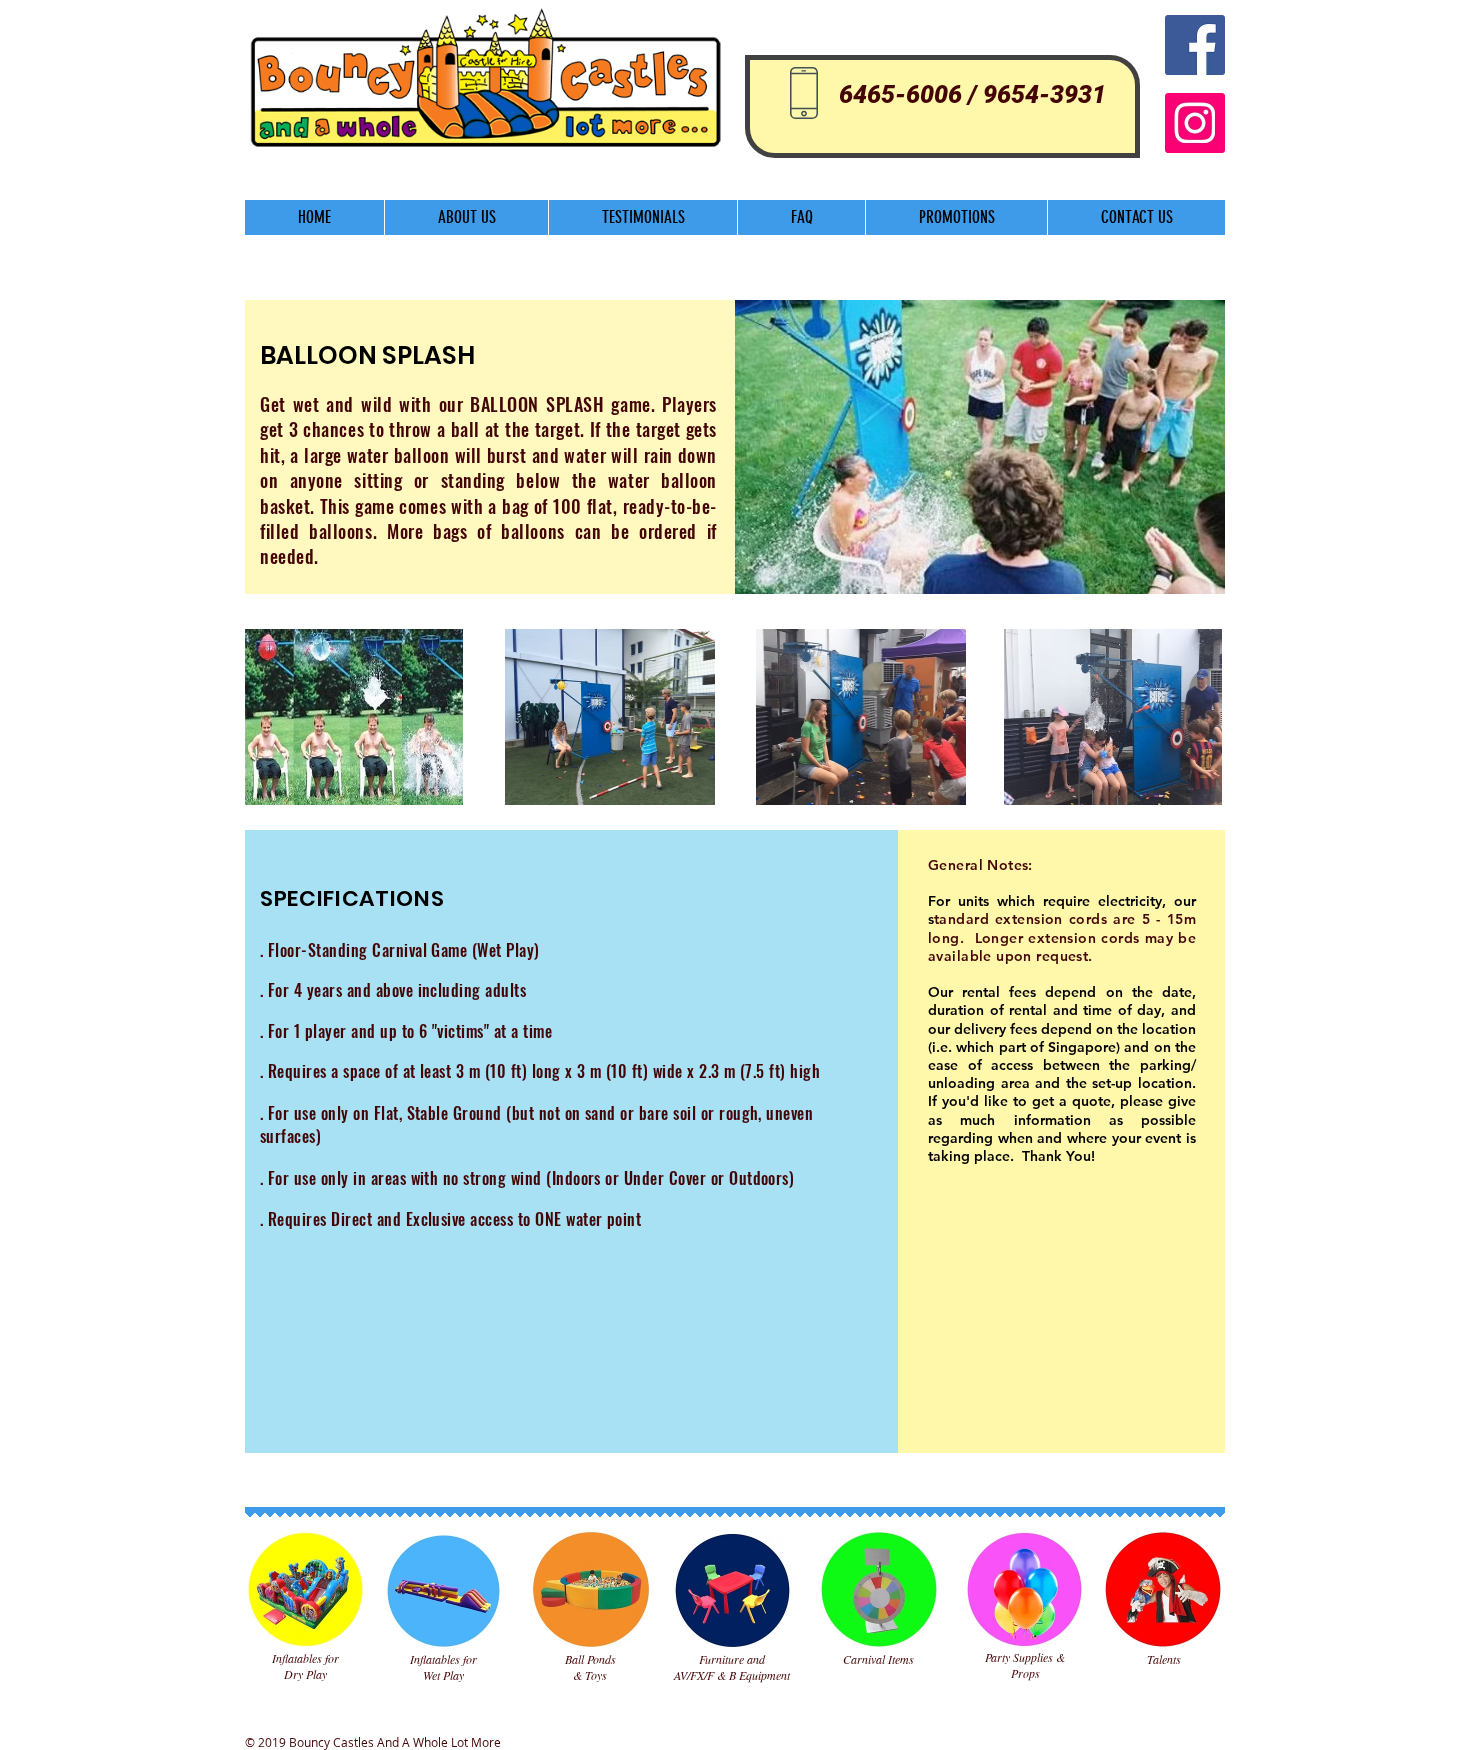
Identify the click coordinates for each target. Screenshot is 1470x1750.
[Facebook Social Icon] (1195, 45)
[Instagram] (1195, 123)
